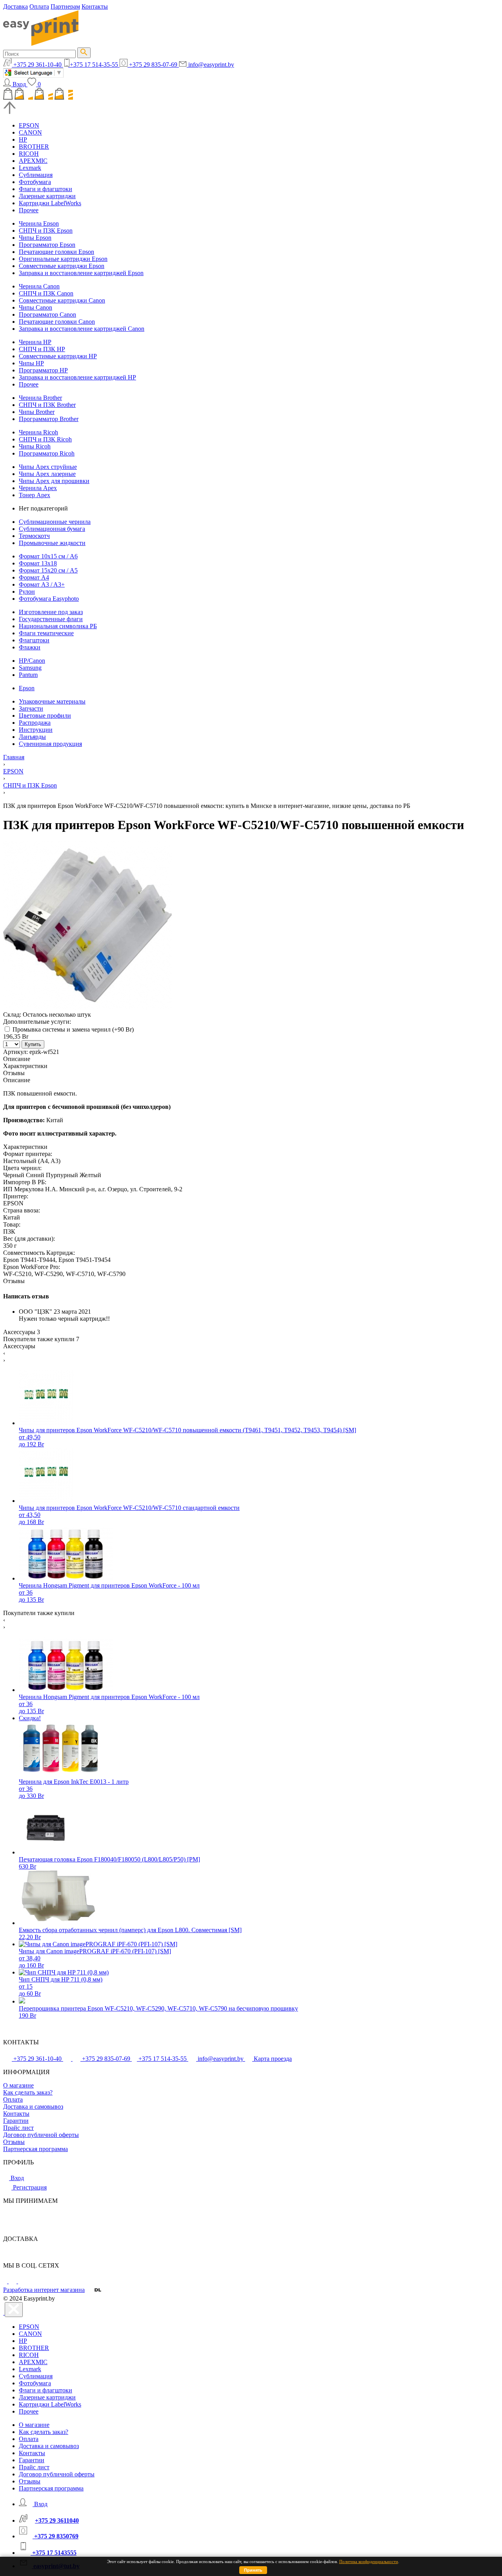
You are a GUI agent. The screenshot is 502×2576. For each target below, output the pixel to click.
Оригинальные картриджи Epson (63, 259)
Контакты (95, 6)
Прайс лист (18, 2128)
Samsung (30, 668)
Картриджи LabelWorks (50, 203)
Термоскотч (34, 536)
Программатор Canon (47, 314)
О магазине (18, 2085)
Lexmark (30, 168)
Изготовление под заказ (51, 612)
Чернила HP (35, 342)
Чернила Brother (40, 398)
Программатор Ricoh (47, 453)
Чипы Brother (37, 412)
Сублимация (36, 175)
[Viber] (22, 2281)
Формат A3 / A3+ (42, 584)
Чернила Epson (39, 223)
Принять (253, 2570)
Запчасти (31, 708)
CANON (30, 132)
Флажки (30, 647)
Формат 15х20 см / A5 (48, 570)
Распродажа (35, 723)
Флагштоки (34, 640)
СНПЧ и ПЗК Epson (46, 231)
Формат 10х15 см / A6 (48, 556)
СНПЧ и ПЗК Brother (47, 405)
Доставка (15, 6)
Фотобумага (35, 182)
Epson (27, 688)
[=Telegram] (13, 2281)
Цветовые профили (45, 716)
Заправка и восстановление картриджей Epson (81, 273)
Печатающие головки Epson (56, 252)
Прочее (29, 210)
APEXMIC (33, 161)
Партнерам (65, 6)
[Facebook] (6, 2281)
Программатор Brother (49, 419)
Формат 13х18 (38, 563)
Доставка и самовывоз (33, 2107)
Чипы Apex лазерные (47, 474)
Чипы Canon (35, 307)
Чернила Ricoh (38, 432)
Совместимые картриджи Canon (62, 300)
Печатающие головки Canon (57, 322)
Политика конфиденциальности (369, 2561)
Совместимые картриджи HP (58, 356)
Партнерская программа (35, 2149)
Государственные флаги (51, 619)
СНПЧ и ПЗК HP (42, 349)
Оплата (39, 6)
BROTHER (34, 147)
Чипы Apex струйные (48, 467)
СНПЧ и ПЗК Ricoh (45, 439)
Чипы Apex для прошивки (54, 481)
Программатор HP (43, 370)
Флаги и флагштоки (45, 189)
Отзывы (14, 2142)
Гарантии (16, 2121)
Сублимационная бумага (52, 529)
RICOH (29, 154)
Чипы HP (31, 363)
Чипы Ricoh (35, 446)
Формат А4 (34, 577)
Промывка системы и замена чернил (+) (72, 1029)
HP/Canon (32, 661)
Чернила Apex (38, 488)
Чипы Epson (35, 238)
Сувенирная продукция (50, 744)
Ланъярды (32, 737)
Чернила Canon (39, 286)
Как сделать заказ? (28, 2092)
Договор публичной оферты (41, 2135)
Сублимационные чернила (55, 522)
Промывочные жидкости (52, 543)
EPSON (29, 125)
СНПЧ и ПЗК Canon (46, 293)
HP (23, 139)
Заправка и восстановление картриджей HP (77, 377)
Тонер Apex (35, 495)
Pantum (28, 675)
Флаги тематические (46, 633)
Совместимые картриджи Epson (62, 266)
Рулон (27, 592)
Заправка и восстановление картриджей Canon (82, 329)
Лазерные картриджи (47, 196)
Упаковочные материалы (52, 701)
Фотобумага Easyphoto (49, 599)
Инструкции (36, 730)
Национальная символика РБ (58, 626)
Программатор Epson (47, 245)
